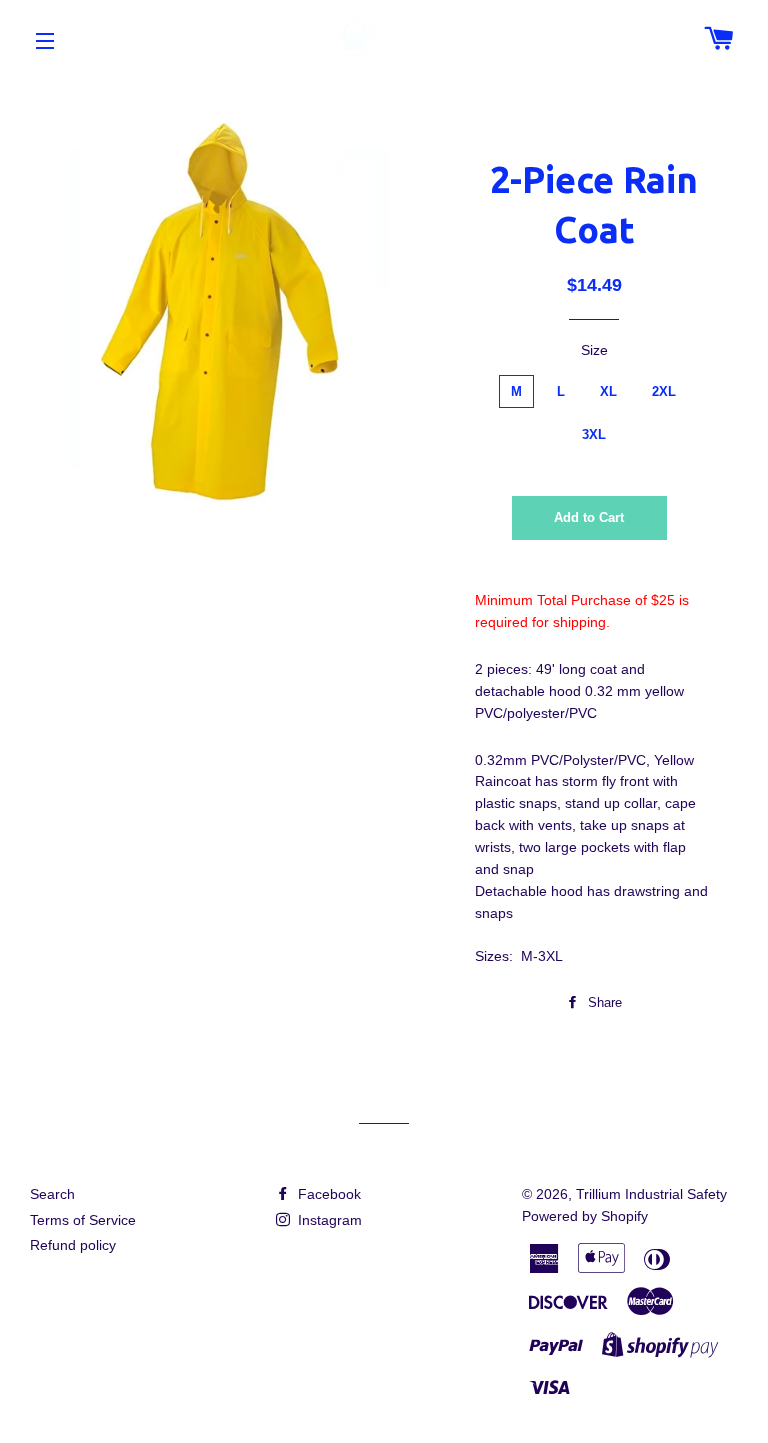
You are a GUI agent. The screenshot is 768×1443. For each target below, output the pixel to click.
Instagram (328, 1220)
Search (52, 1194)
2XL (664, 391)
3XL (594, 434)
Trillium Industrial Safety (651, 1194)
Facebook (327, 1194)
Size (594, 350)
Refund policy (73, 1245)
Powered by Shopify (585, 1216)
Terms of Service (83, 1220)
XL (608, 391)
